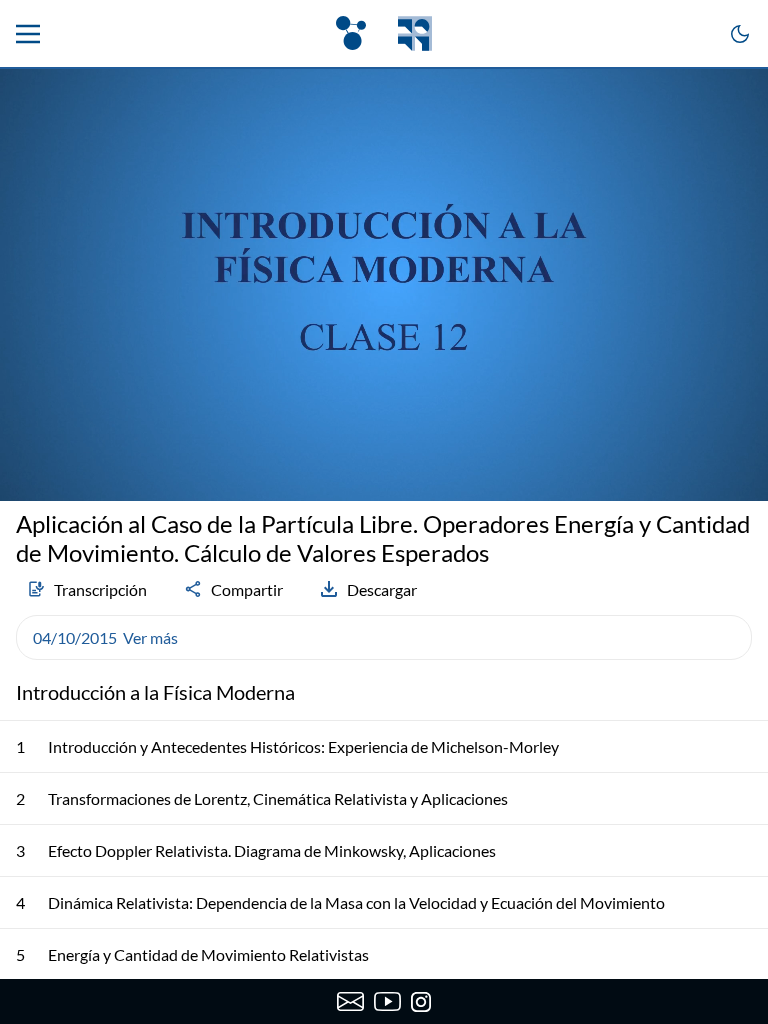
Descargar (382, 589)
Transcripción (100, 589)
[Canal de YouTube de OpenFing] (387, 1002)
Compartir (247, 589)
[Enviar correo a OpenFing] (350, 1002)
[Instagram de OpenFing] (421, 1002)
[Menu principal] (28, 34)
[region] (384, 285)
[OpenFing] (384, 33)
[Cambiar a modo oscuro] (740, 34)
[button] (384, 637)
